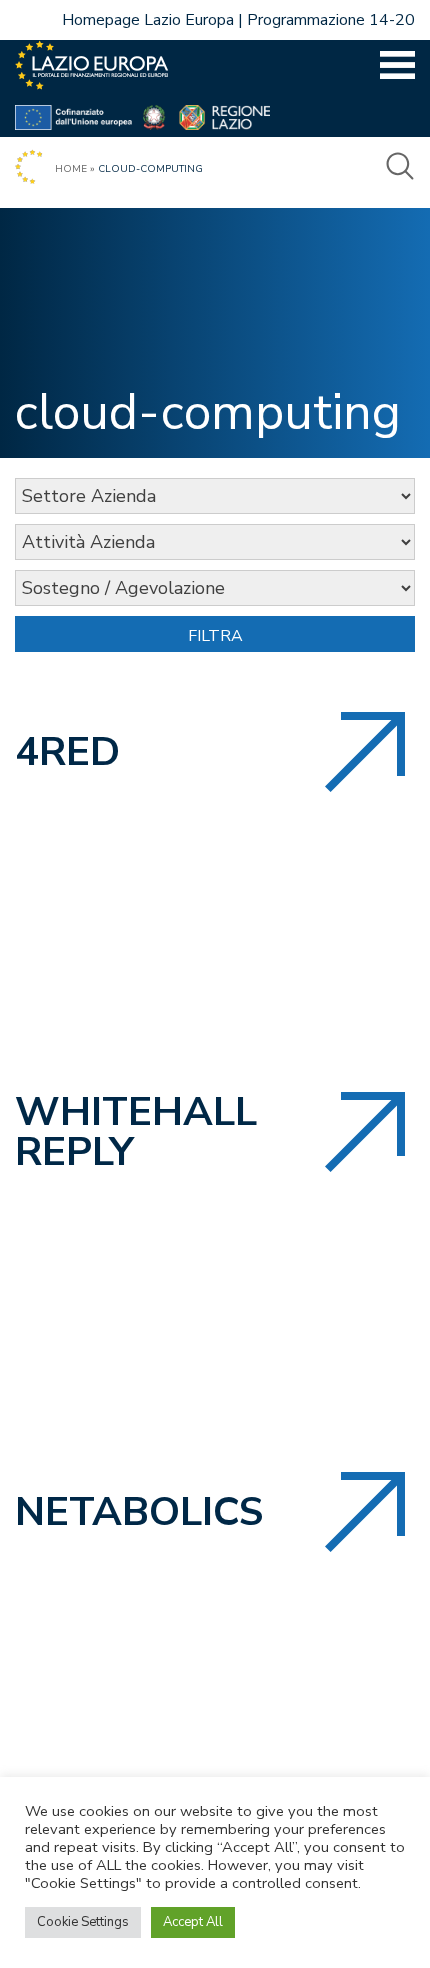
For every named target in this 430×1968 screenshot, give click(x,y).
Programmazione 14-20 (331, 20)
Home (71, 169)
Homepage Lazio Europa (148, 20)
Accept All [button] (193, 1922)
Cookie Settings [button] (83, 1922)
